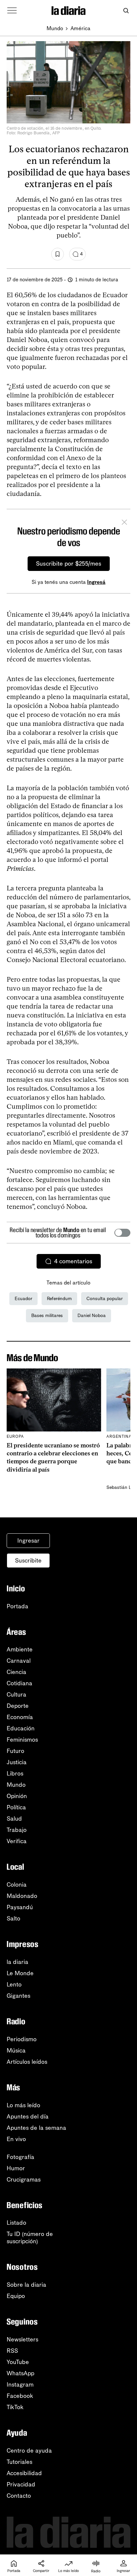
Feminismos (22, 1740)
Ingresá (96, 582)
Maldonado (22, 1896)
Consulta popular (105, 1299)
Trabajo (17, 1830)
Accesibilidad (24, 2473)
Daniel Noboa (92, 1316)
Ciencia (16, 1672)
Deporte (18, 1706)
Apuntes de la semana (36, 2128)
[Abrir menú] (12, 11)
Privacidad (21, 2484)
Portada (17, 1606)
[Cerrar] (124, 523)
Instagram (20, 2385)
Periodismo (22, 2039)
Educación (21, 1728)
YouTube (18, 2362)
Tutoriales (19, 2462)
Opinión (17, 1796)
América (80, 28)
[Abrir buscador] (126, 11)
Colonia (17, 1885)
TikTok (15, 2407)
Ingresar (28, 1541)
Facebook (20, 2396)
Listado (16, 2223)
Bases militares (47, 1316)
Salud (14, 1819)
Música (16, 2051)
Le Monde (20, 1973)
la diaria (17, 1962)
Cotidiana (19, 1683)
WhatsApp (20, 2373)
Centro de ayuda (29, 2451)
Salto (13, 1918)
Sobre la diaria (26, 2285)
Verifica (17, 1841)
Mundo (55, 28)
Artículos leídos (27, 2062)
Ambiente (20, 1649)
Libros (15, 1774)
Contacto (19, 2496)
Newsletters (22, 2339)
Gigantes (18, 1996)
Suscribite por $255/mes (69, 564)
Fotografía (20, 2157)
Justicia (17, 1762)
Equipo (16, 2296)
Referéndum (59, 1299)
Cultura (16, 1695)
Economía (20, 1717)
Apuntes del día (28, 2117)
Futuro (15, 1751)
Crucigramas (24, 2180)
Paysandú (20, 1907)
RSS (12, 2351)
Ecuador (23, 1299)
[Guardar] (58, 254)
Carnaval (19, 1661)
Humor (16, 2168)
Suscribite (28, 1561)
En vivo (16, 2139)
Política (16, 1807)
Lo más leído (23, 2105)
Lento (14, 1984)
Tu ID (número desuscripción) (30, 2238)
